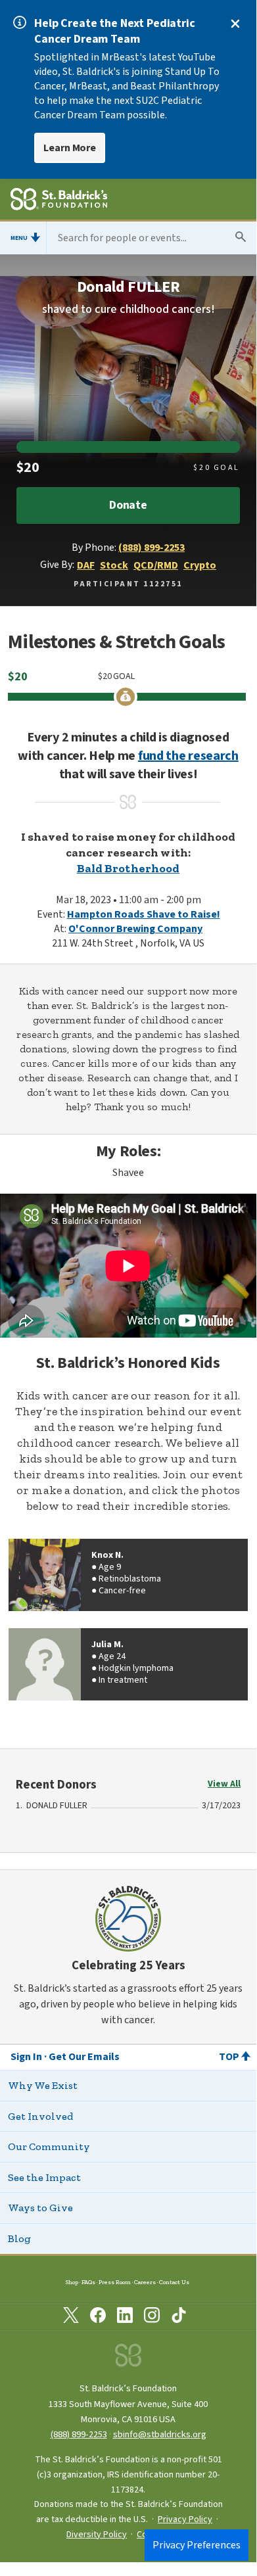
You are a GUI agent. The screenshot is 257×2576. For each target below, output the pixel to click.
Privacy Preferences (197, 2545)
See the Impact (44, 2177)
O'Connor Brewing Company (135, 929)
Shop (72, 2282)
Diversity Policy (97, 2535)
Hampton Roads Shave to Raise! (144, 914)
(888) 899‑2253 (79, 2434)
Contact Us (174, 2282)
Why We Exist (43, 2085)
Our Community (49, 2146)
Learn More (70, 148)
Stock (114, 565)
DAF (86, 565)
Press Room (115, 2282)
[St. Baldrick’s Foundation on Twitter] (71, 2318)
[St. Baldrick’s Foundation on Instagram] (152, 2318)
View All (224, 1784)
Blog (19, 2238)
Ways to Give (40, 2208)
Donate (128, 505)
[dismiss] (235, 24)
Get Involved (40, 2116)
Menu (19, 238)
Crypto (200, 565)
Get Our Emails (84, 2057)
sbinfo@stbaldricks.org (160, 2434)
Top (229, 2057)
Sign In (26, 2057)
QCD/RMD (156, 565)
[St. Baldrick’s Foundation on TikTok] (179, 2318)
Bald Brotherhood (128, 868)
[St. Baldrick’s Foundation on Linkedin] (125, 2318)
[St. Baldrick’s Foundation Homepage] (59, 201)
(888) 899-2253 (152, 548)
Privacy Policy (185, 2519)
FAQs (88, 2282)
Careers (145, 2282)
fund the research (188, 756)
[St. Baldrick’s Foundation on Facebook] (98, 2318)
